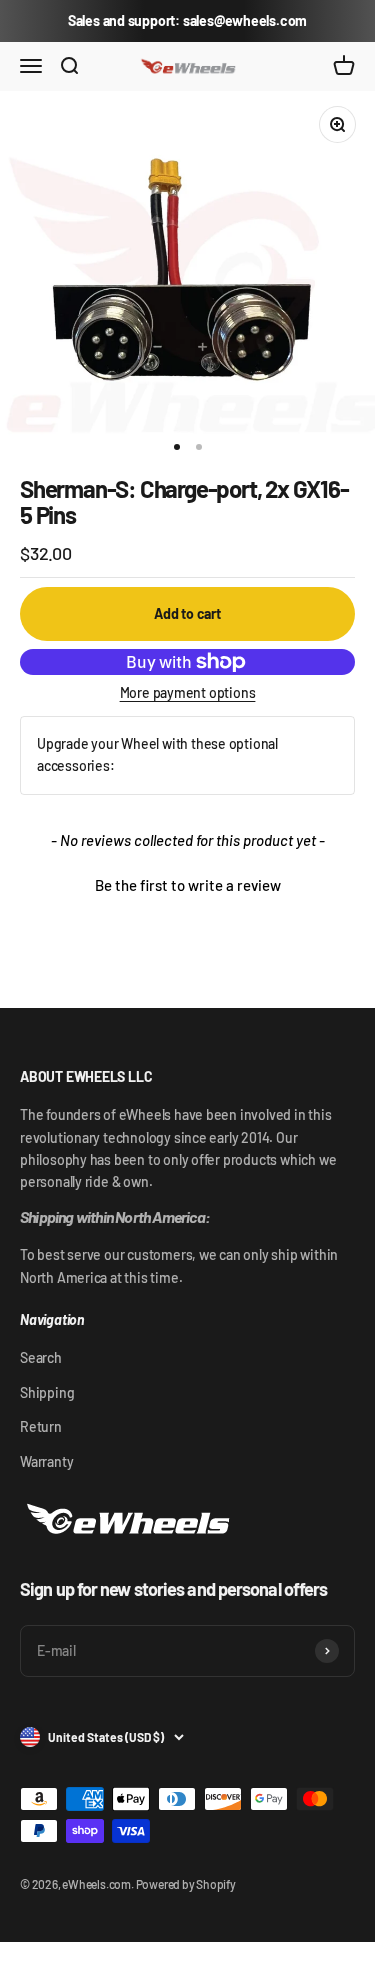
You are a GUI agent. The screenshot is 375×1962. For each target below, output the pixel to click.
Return (41, 1426)
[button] (187, 883)
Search (41, 1357)
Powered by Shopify (186, 1884)
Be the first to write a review (188, 885)
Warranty (46, 1461)
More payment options (188, 692)
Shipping (47, 1392)
